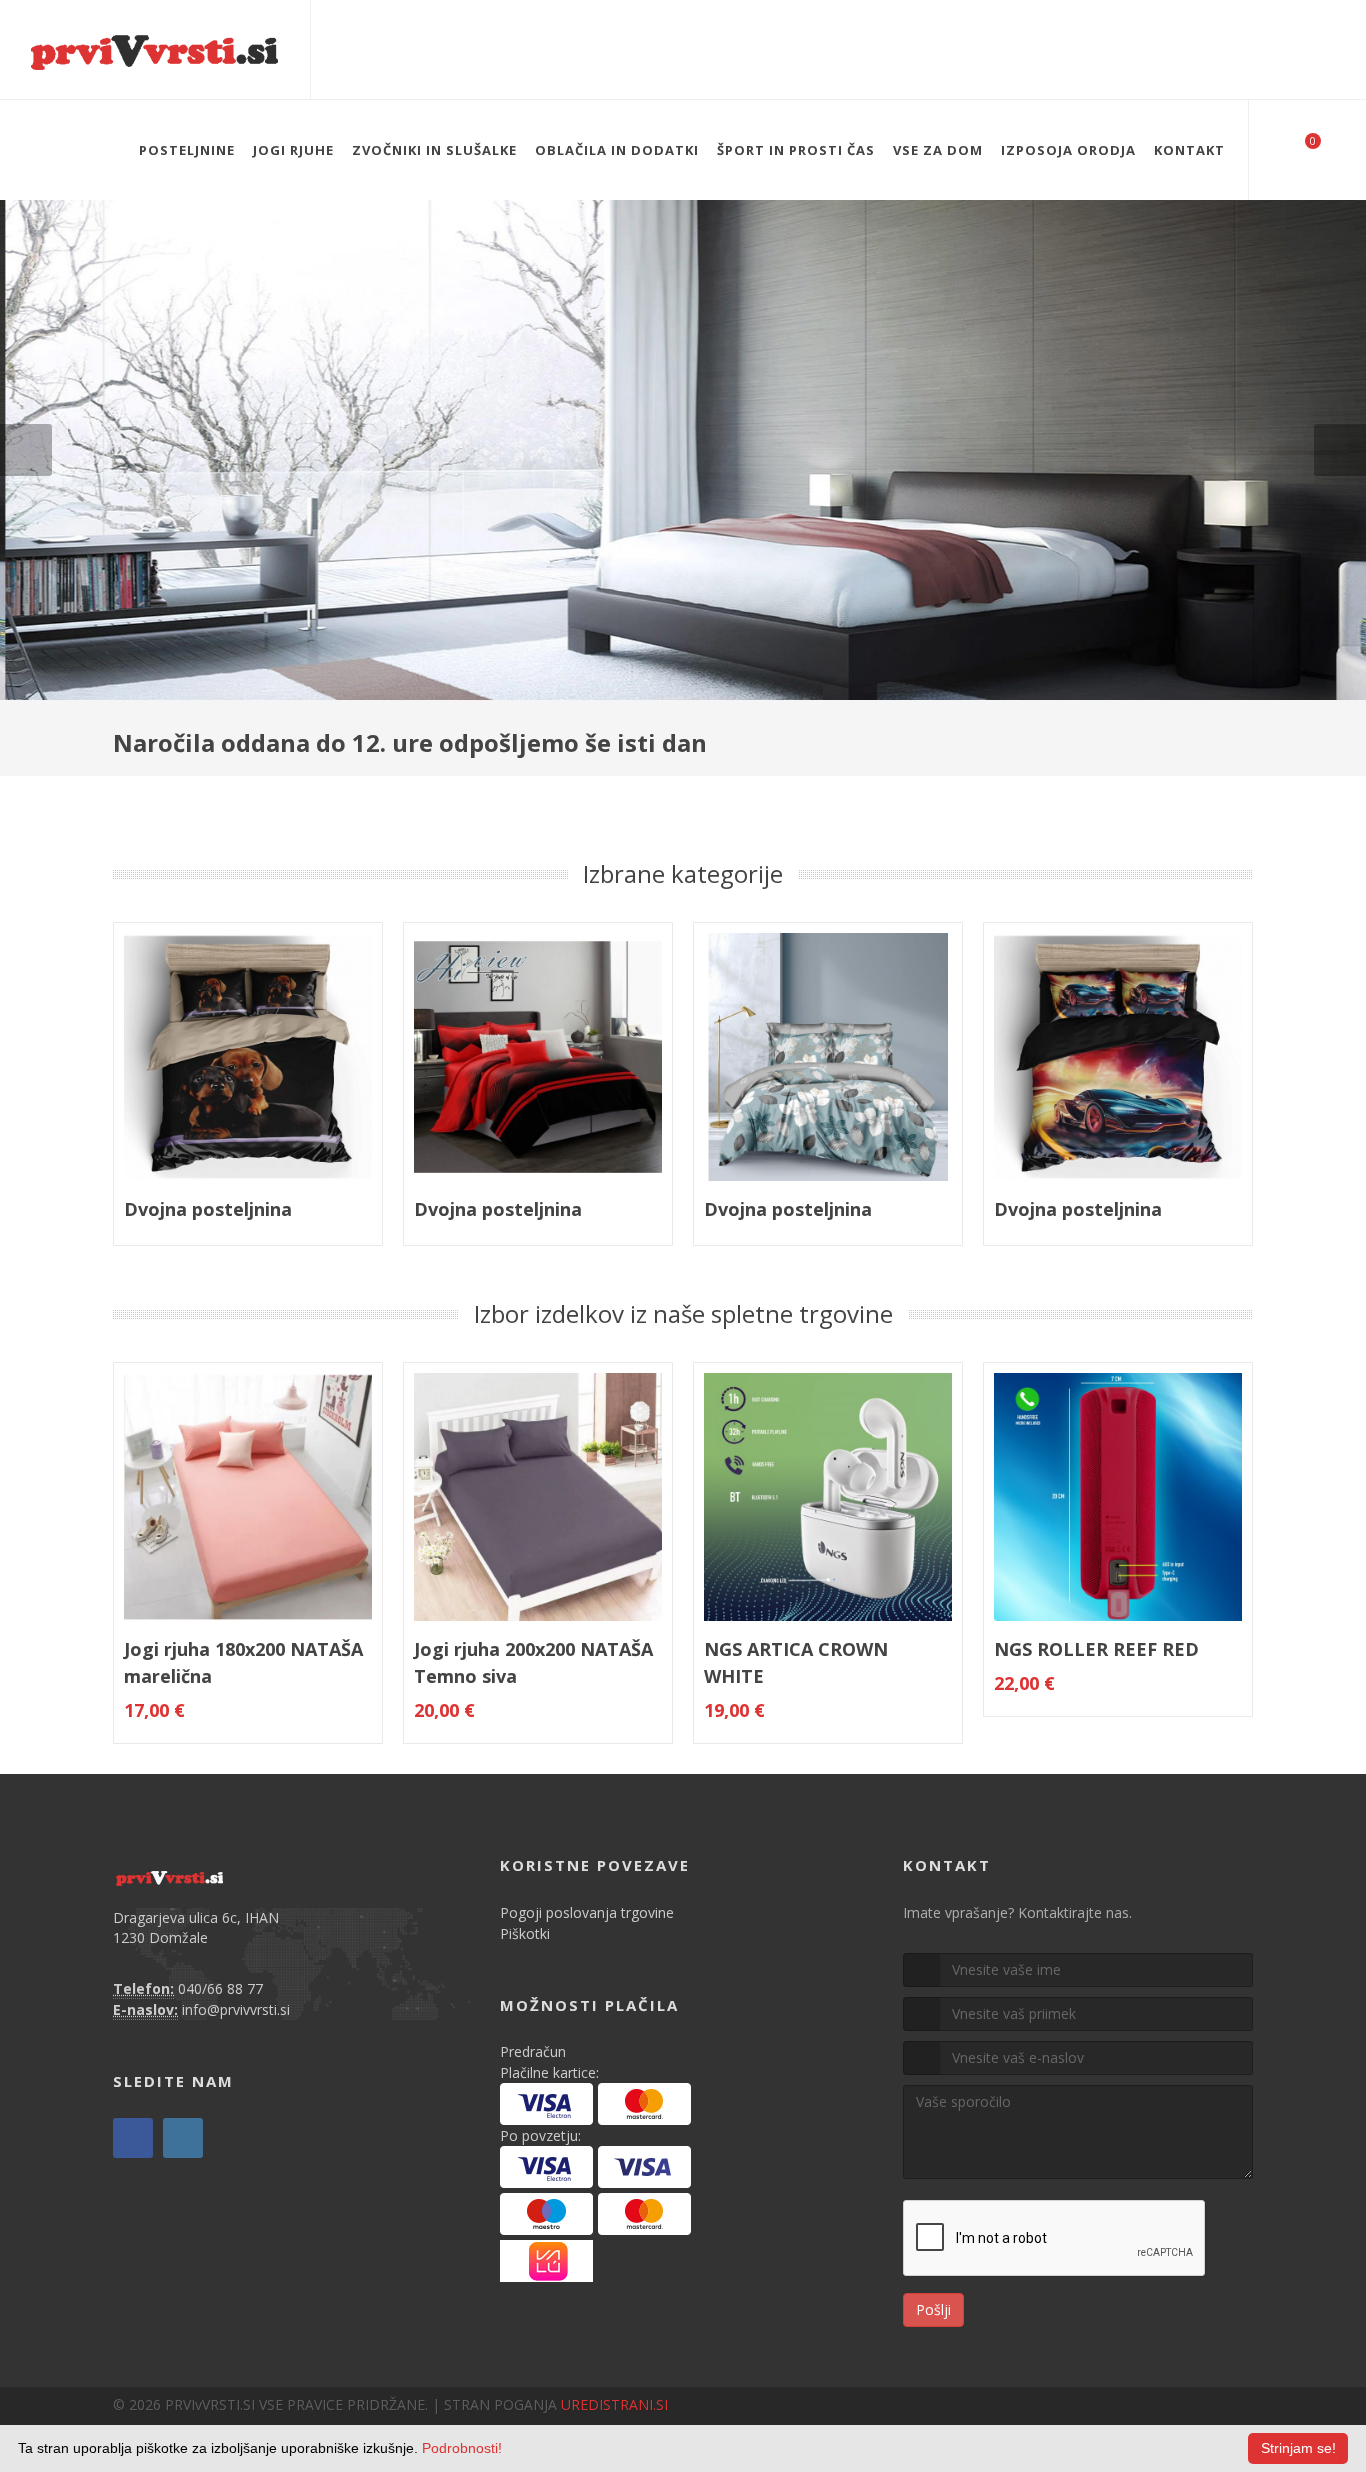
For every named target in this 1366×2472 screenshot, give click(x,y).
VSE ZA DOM (938, 150)
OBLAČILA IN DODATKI (617, 150)
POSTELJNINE (187, 150)
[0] (1300, 147)
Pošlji (933, 2309)
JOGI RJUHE (293, 150)
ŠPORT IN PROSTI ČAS (796, 150)
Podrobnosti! (462, 2448)
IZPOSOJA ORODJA (1068, 150)
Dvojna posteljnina (208, 1209)
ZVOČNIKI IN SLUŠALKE (434, 150)
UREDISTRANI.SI (614, 2404)
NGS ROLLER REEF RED (1096, 1649)
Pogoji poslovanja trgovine (587, 1912)
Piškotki (525, 1933)
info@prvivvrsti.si (236, 2009)
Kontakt (1189, 150)
